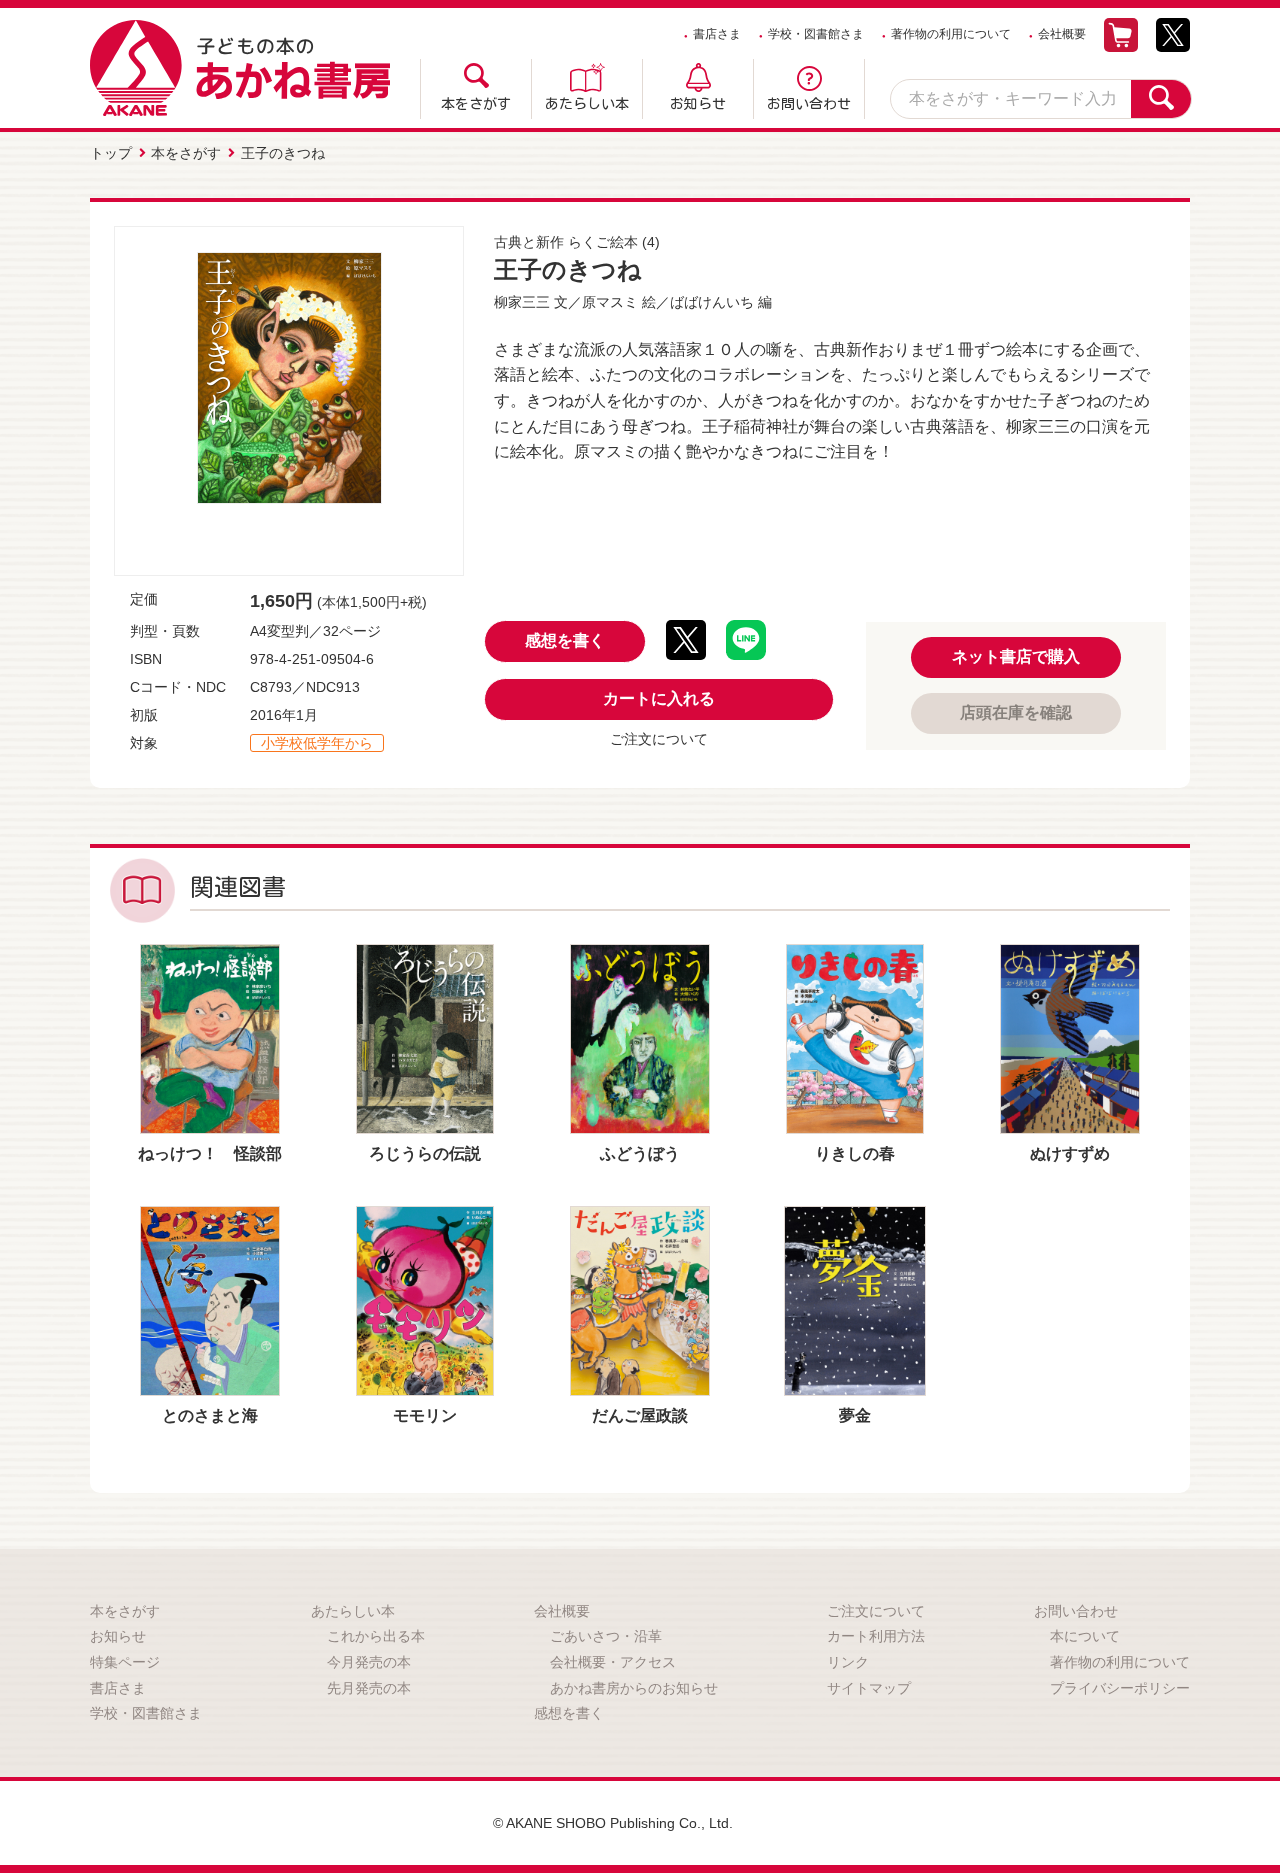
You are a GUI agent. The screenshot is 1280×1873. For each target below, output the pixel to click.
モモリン (425, 1415)
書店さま (717, 34)
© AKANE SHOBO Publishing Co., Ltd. (613, 1823)
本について (1085, 1636)
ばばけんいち (712, 302)
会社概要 (1062, 34)
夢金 (855, 1415)
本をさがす (476, 104)
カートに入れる (659, 698)
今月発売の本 (369, 1662)
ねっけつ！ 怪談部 (210, 1153)
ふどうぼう (640, 1153)
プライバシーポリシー (1120, 1688)
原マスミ (610, 302)
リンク (848, 1662)
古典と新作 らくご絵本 (566, 242)
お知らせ (698, 104)
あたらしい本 (587, 104)
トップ (111, 153)
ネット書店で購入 (1016, 656)
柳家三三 (522, 302)
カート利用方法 (876, 1636)
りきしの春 (855, 1153)
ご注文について (659, 739)
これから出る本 (376, 1636)
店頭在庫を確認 (1016, 712)
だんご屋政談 (640, 1415)
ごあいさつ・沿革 (606, 1636)
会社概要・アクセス (613, 1662)
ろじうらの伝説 (425, 1153)
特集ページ (125, 1662)
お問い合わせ (809, 104)
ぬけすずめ (1070, 1153)
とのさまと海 (210, 1415)
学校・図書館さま (816, 34)
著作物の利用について (951, 34)
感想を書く (565, 640)
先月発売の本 (369, 1688)
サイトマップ (869, 1688)
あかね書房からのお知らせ (634, 1688)
